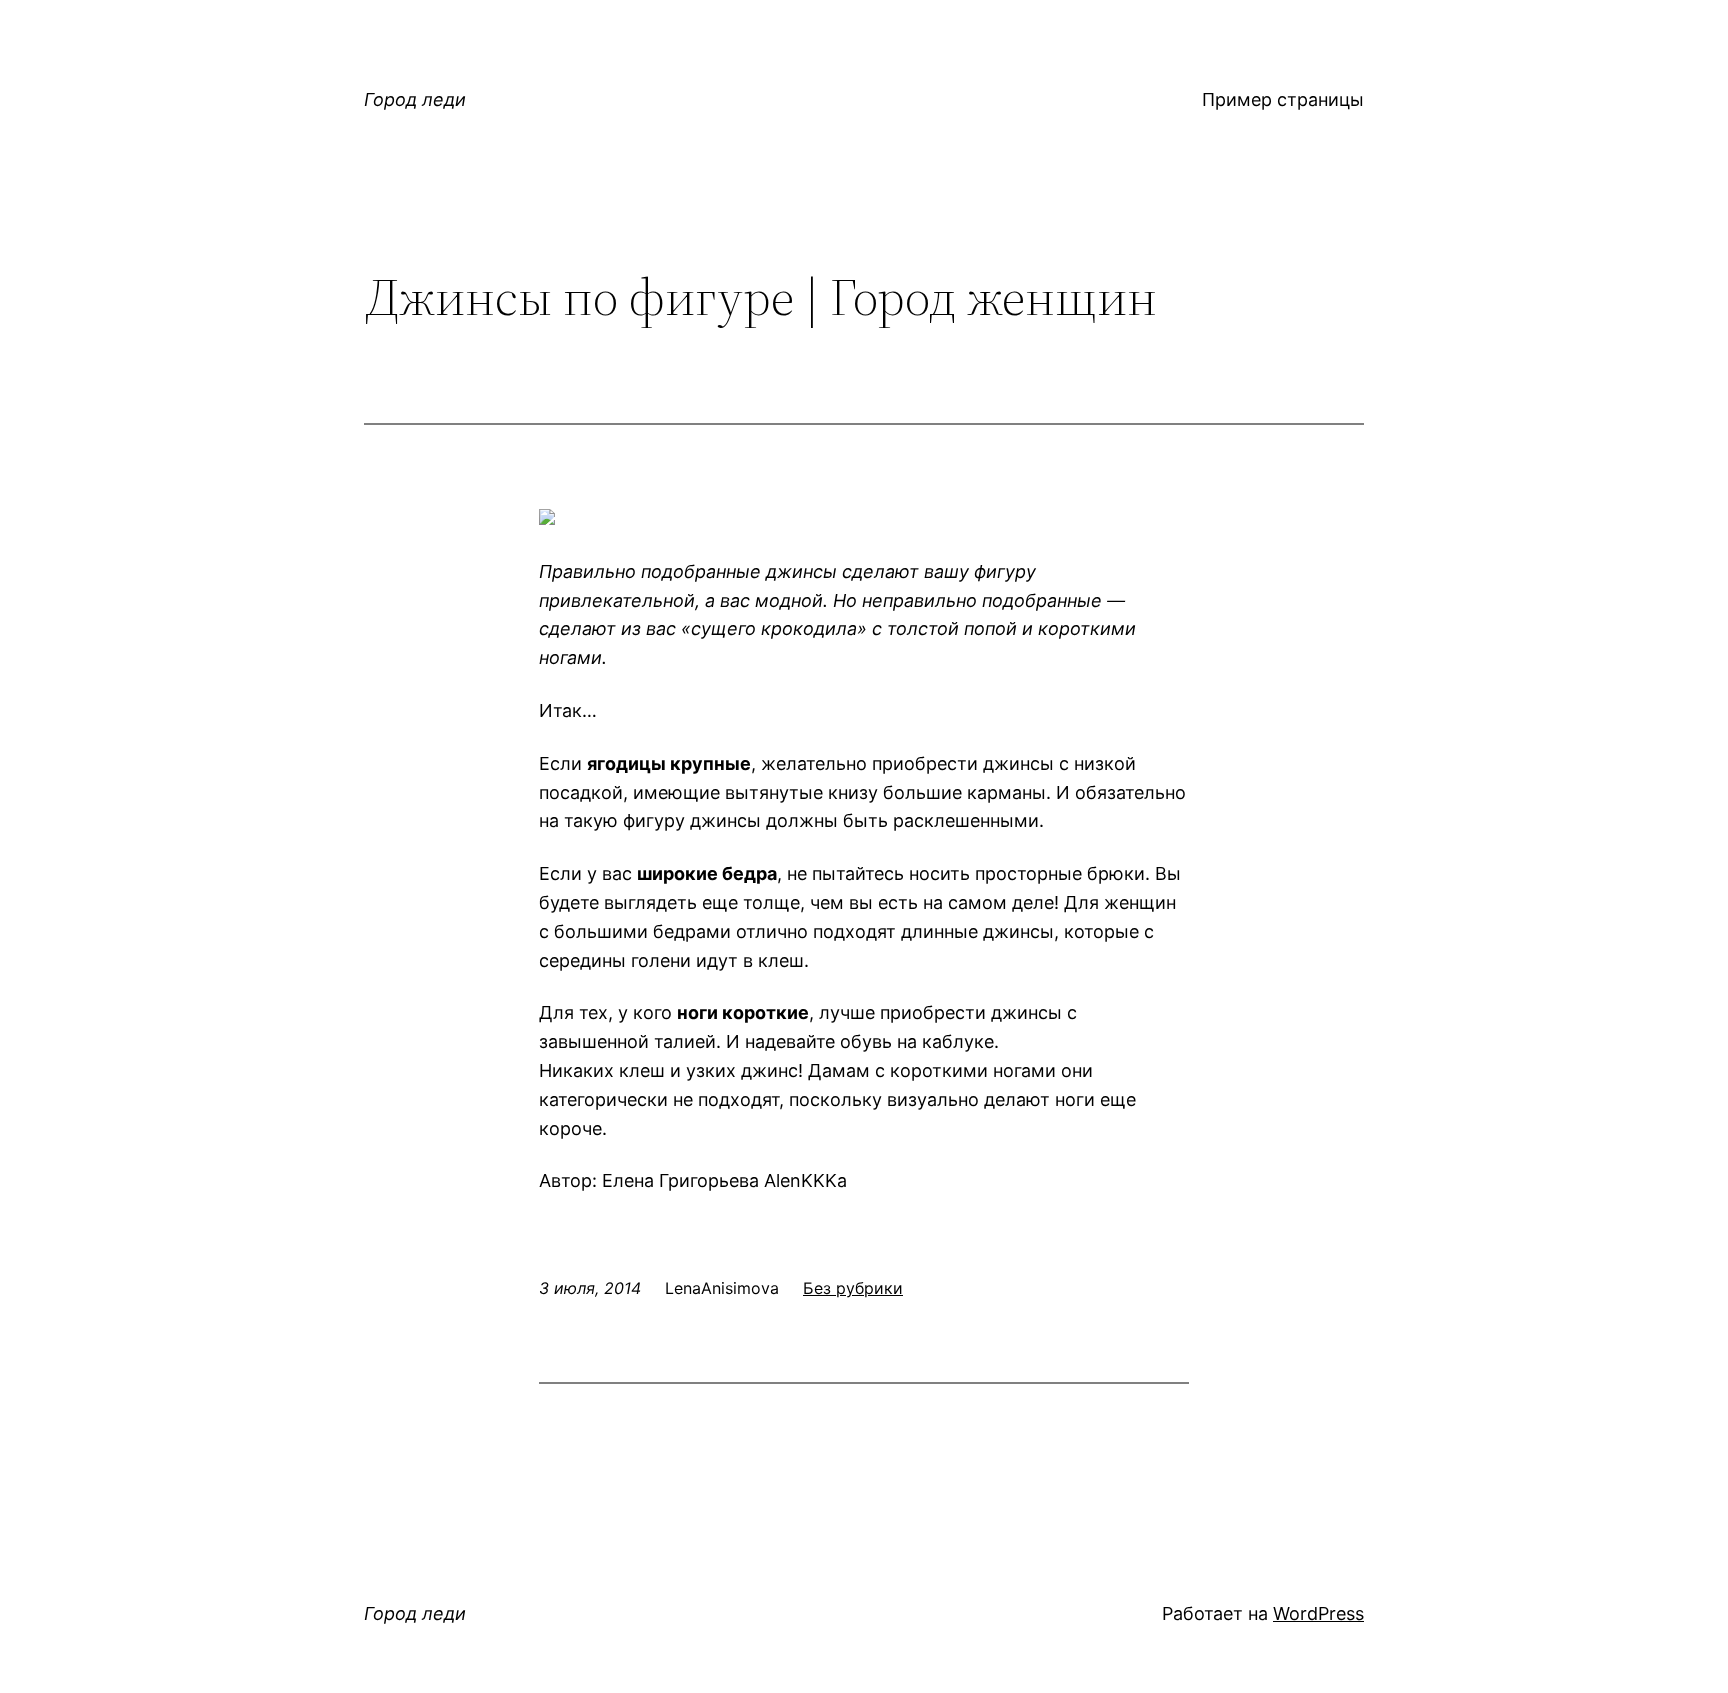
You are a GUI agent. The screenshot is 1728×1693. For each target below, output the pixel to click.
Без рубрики (853, 1288)
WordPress (1318, 1613)
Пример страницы (1283, 99)
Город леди (415, 99)
